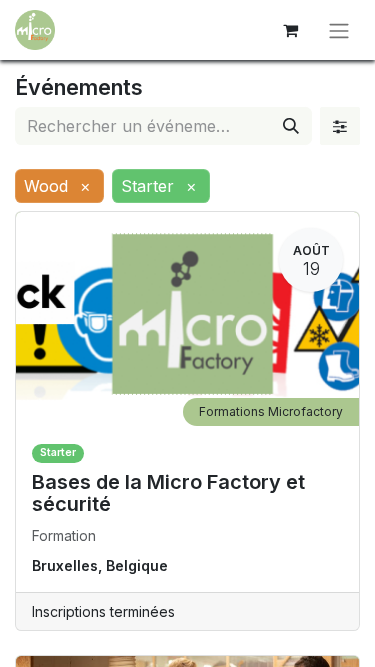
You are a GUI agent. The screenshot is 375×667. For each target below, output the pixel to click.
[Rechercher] (291, 126)
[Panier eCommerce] (290, 30)
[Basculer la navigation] (339, 30)
